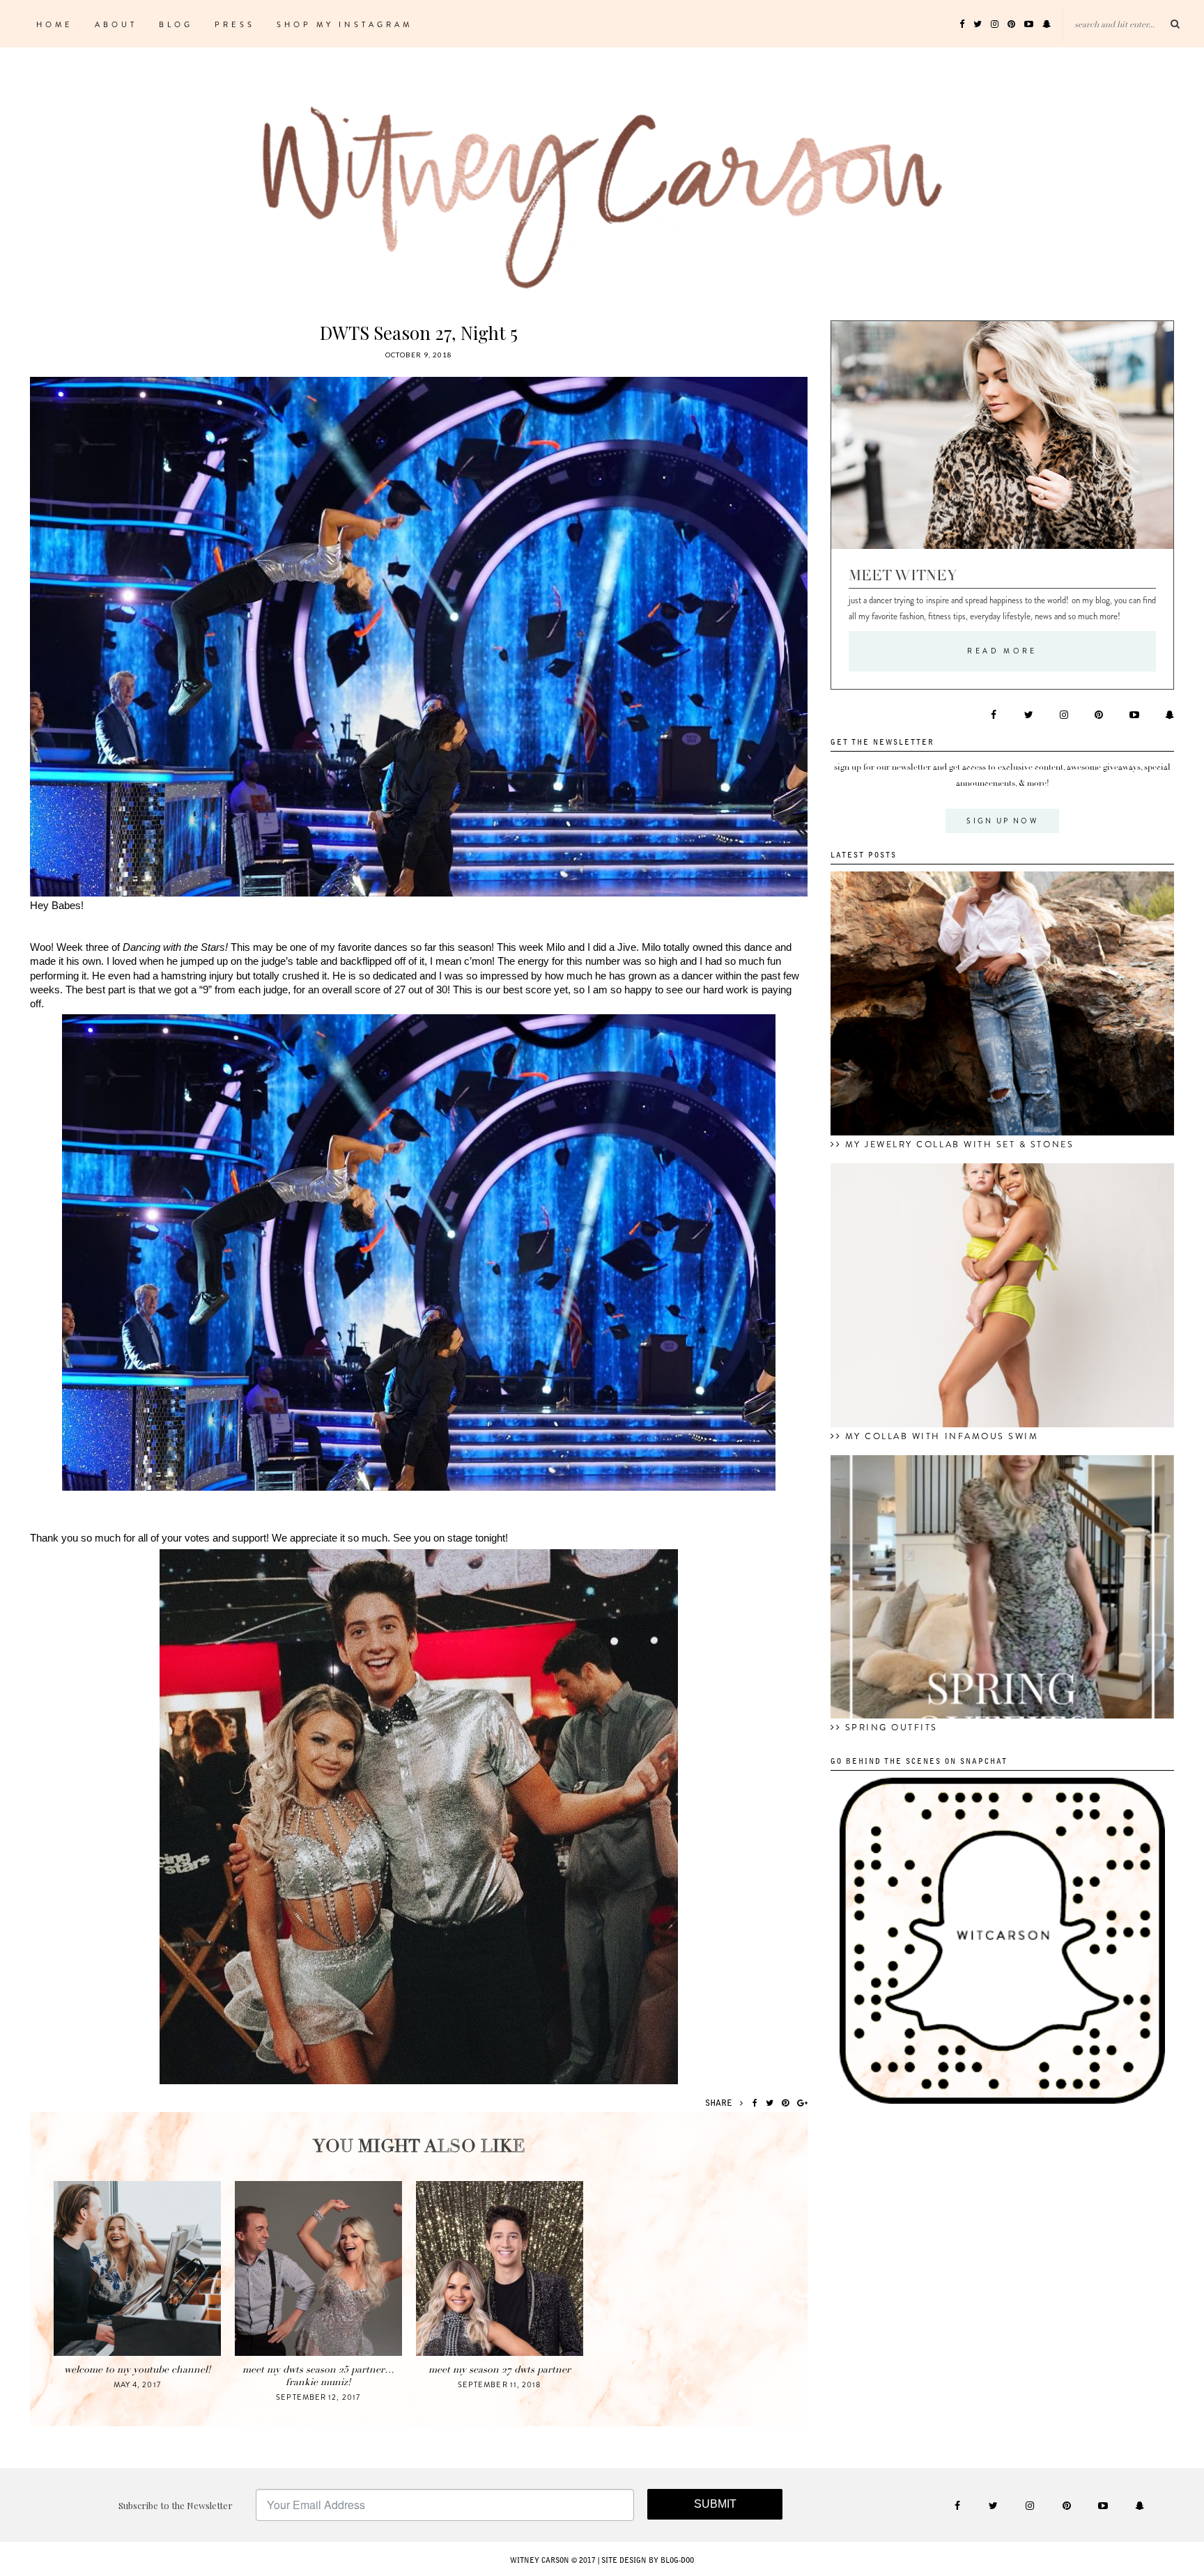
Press (235, 24)
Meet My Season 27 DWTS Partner (500, 2369)
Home (55, 24)
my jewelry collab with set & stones (960, 1145)
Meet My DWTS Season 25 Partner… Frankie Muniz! (318, 2376)
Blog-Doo (677, 2561)
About (116, 24)
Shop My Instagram (345, 24)
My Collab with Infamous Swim (942, 1436)
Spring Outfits (892, 1728)
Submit (715, 2504)
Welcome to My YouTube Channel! (137, 2369)
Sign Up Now (1002, 821)
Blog (176, 24)
